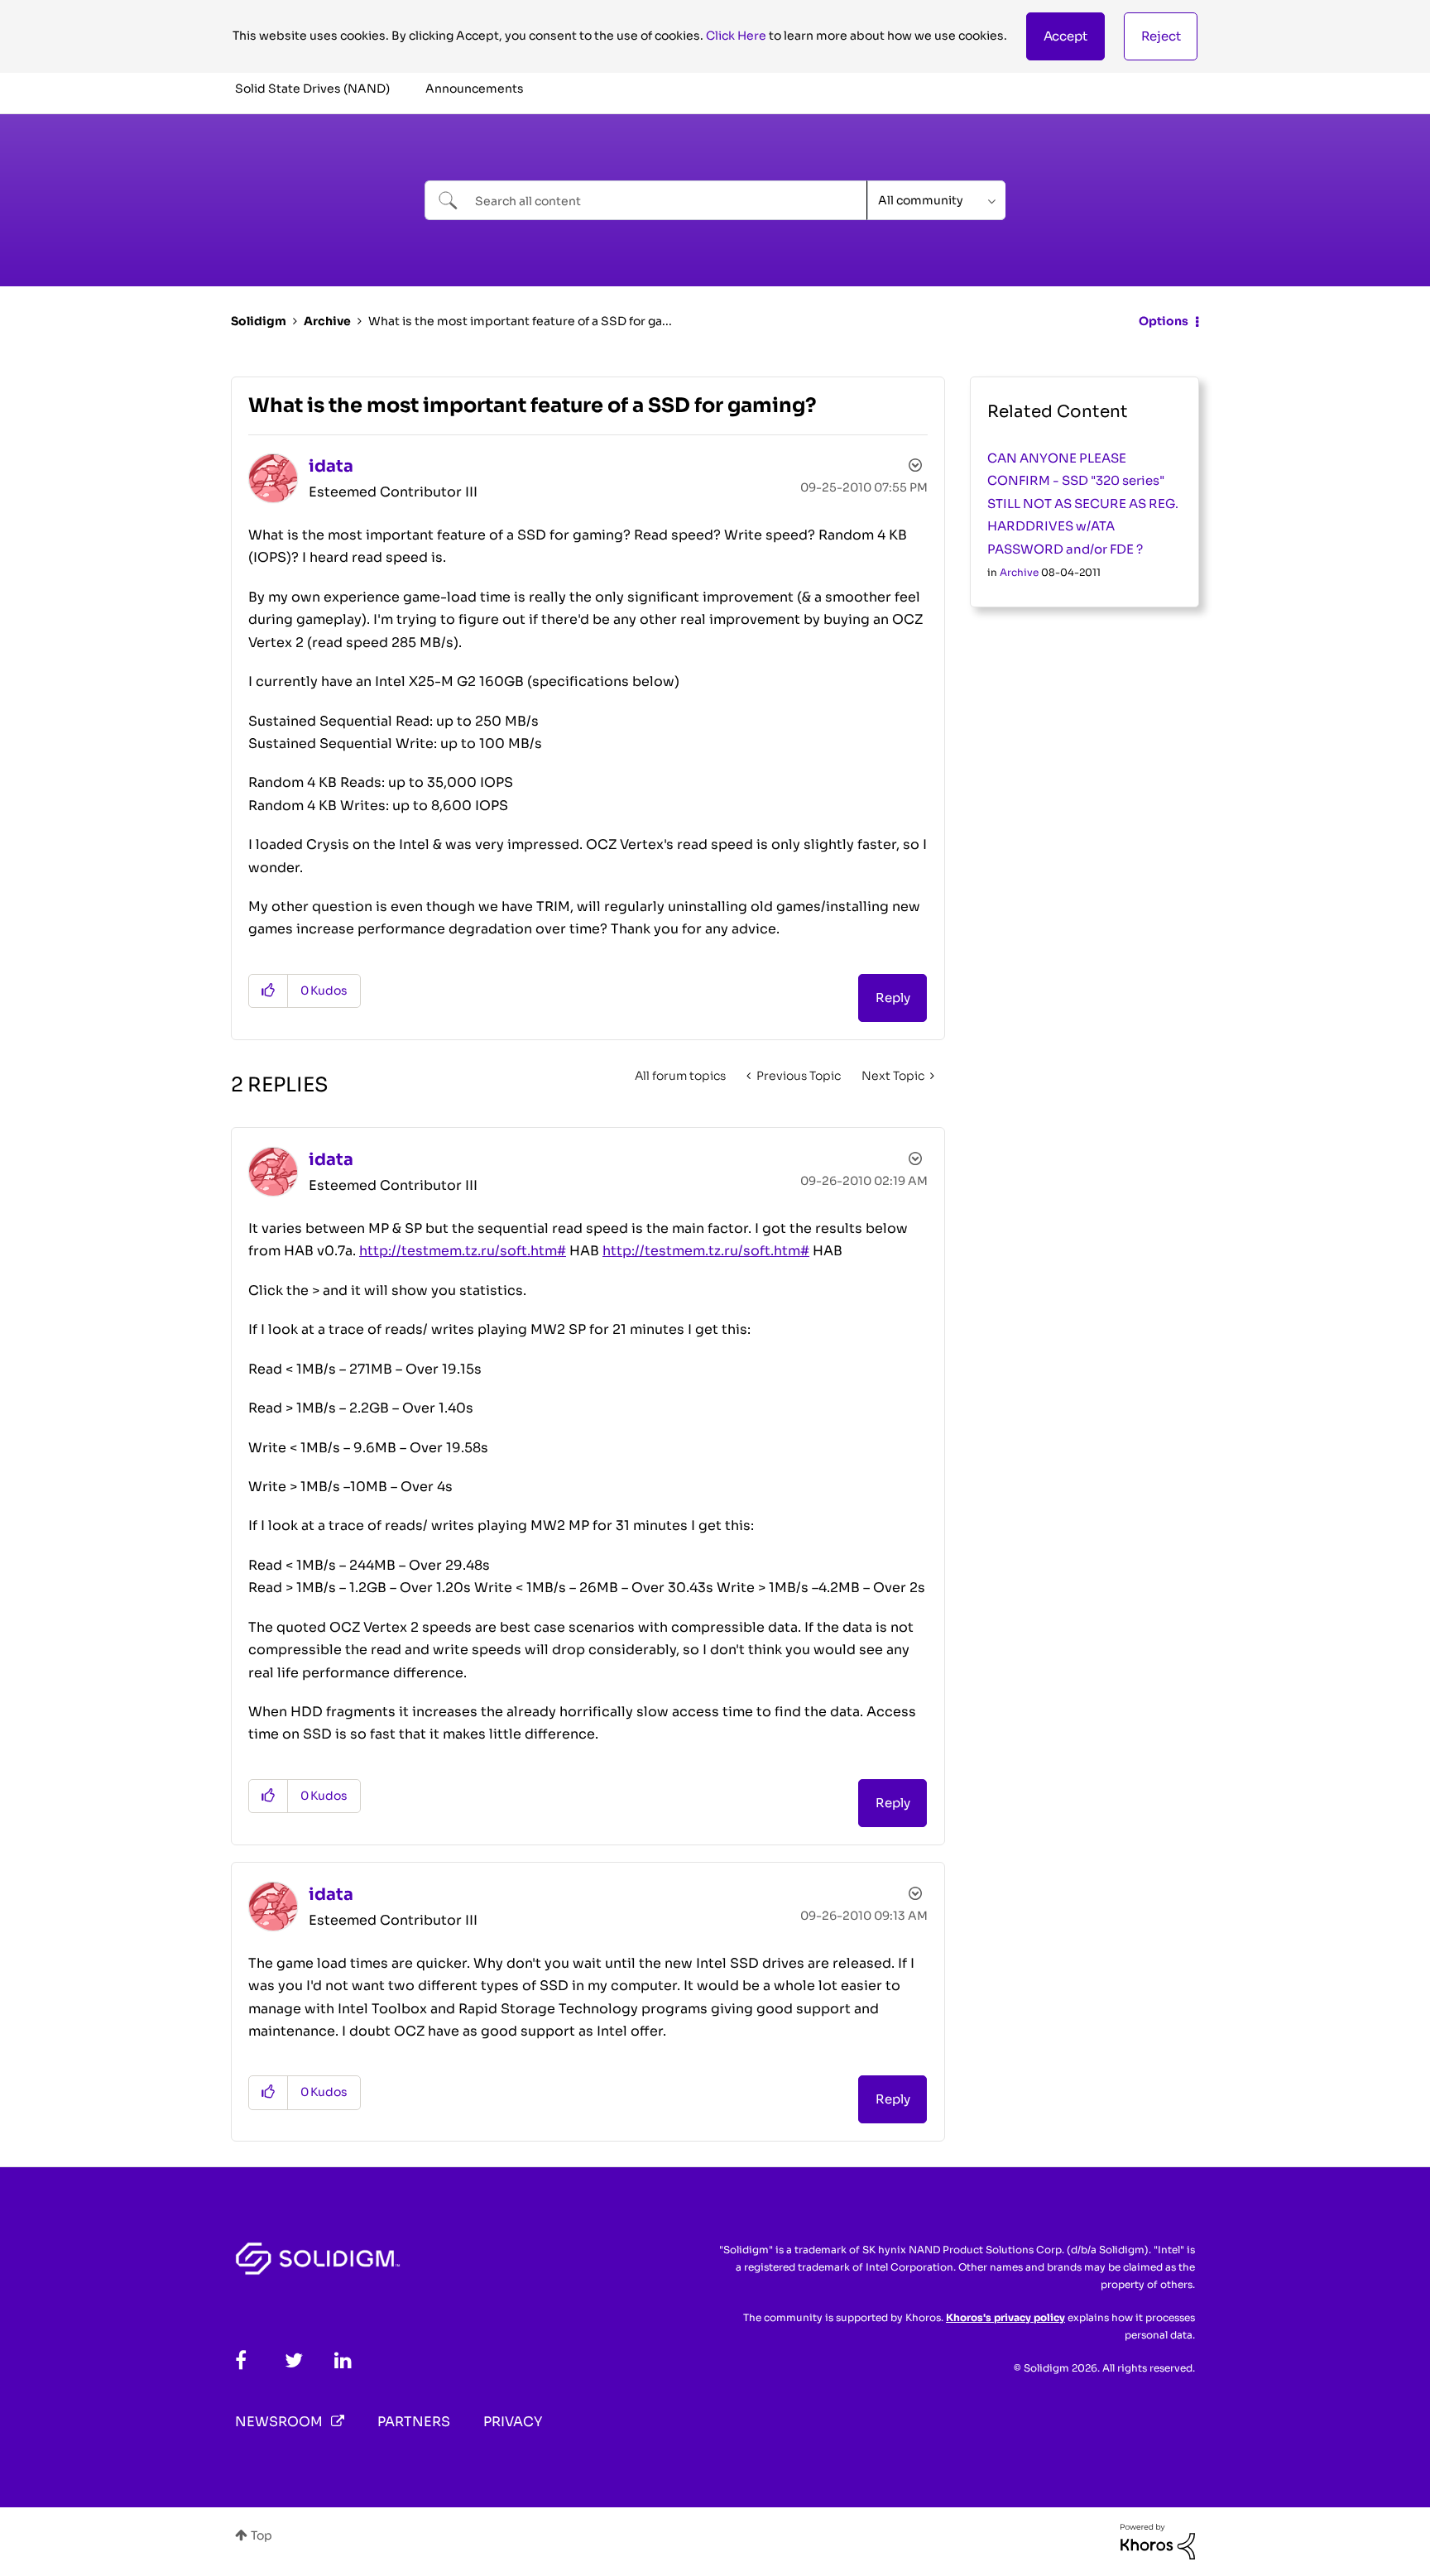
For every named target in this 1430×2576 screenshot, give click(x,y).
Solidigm (259, 321)
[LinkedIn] (343, 2360)
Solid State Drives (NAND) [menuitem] (312, 89)
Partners (414, 2422)
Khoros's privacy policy (1005, 2317)
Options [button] (1164, 321)
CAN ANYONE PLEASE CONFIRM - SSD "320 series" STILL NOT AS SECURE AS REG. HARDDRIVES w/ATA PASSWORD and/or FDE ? (1083, 504)
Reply (893, 998)
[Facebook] (241, 2360)
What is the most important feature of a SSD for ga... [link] (520, 321)
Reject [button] (1161, 36)
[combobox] (646, 200)
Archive (327, 321)
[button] (1065, 36)
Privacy (513, 2422)
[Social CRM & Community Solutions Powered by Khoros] (1158, 2540)
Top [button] (262, 2535)
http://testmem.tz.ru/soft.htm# (463, 1251)
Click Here (736, 36)
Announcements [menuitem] (475, 89)
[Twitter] (294, 2360)
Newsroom (279, 2422)
